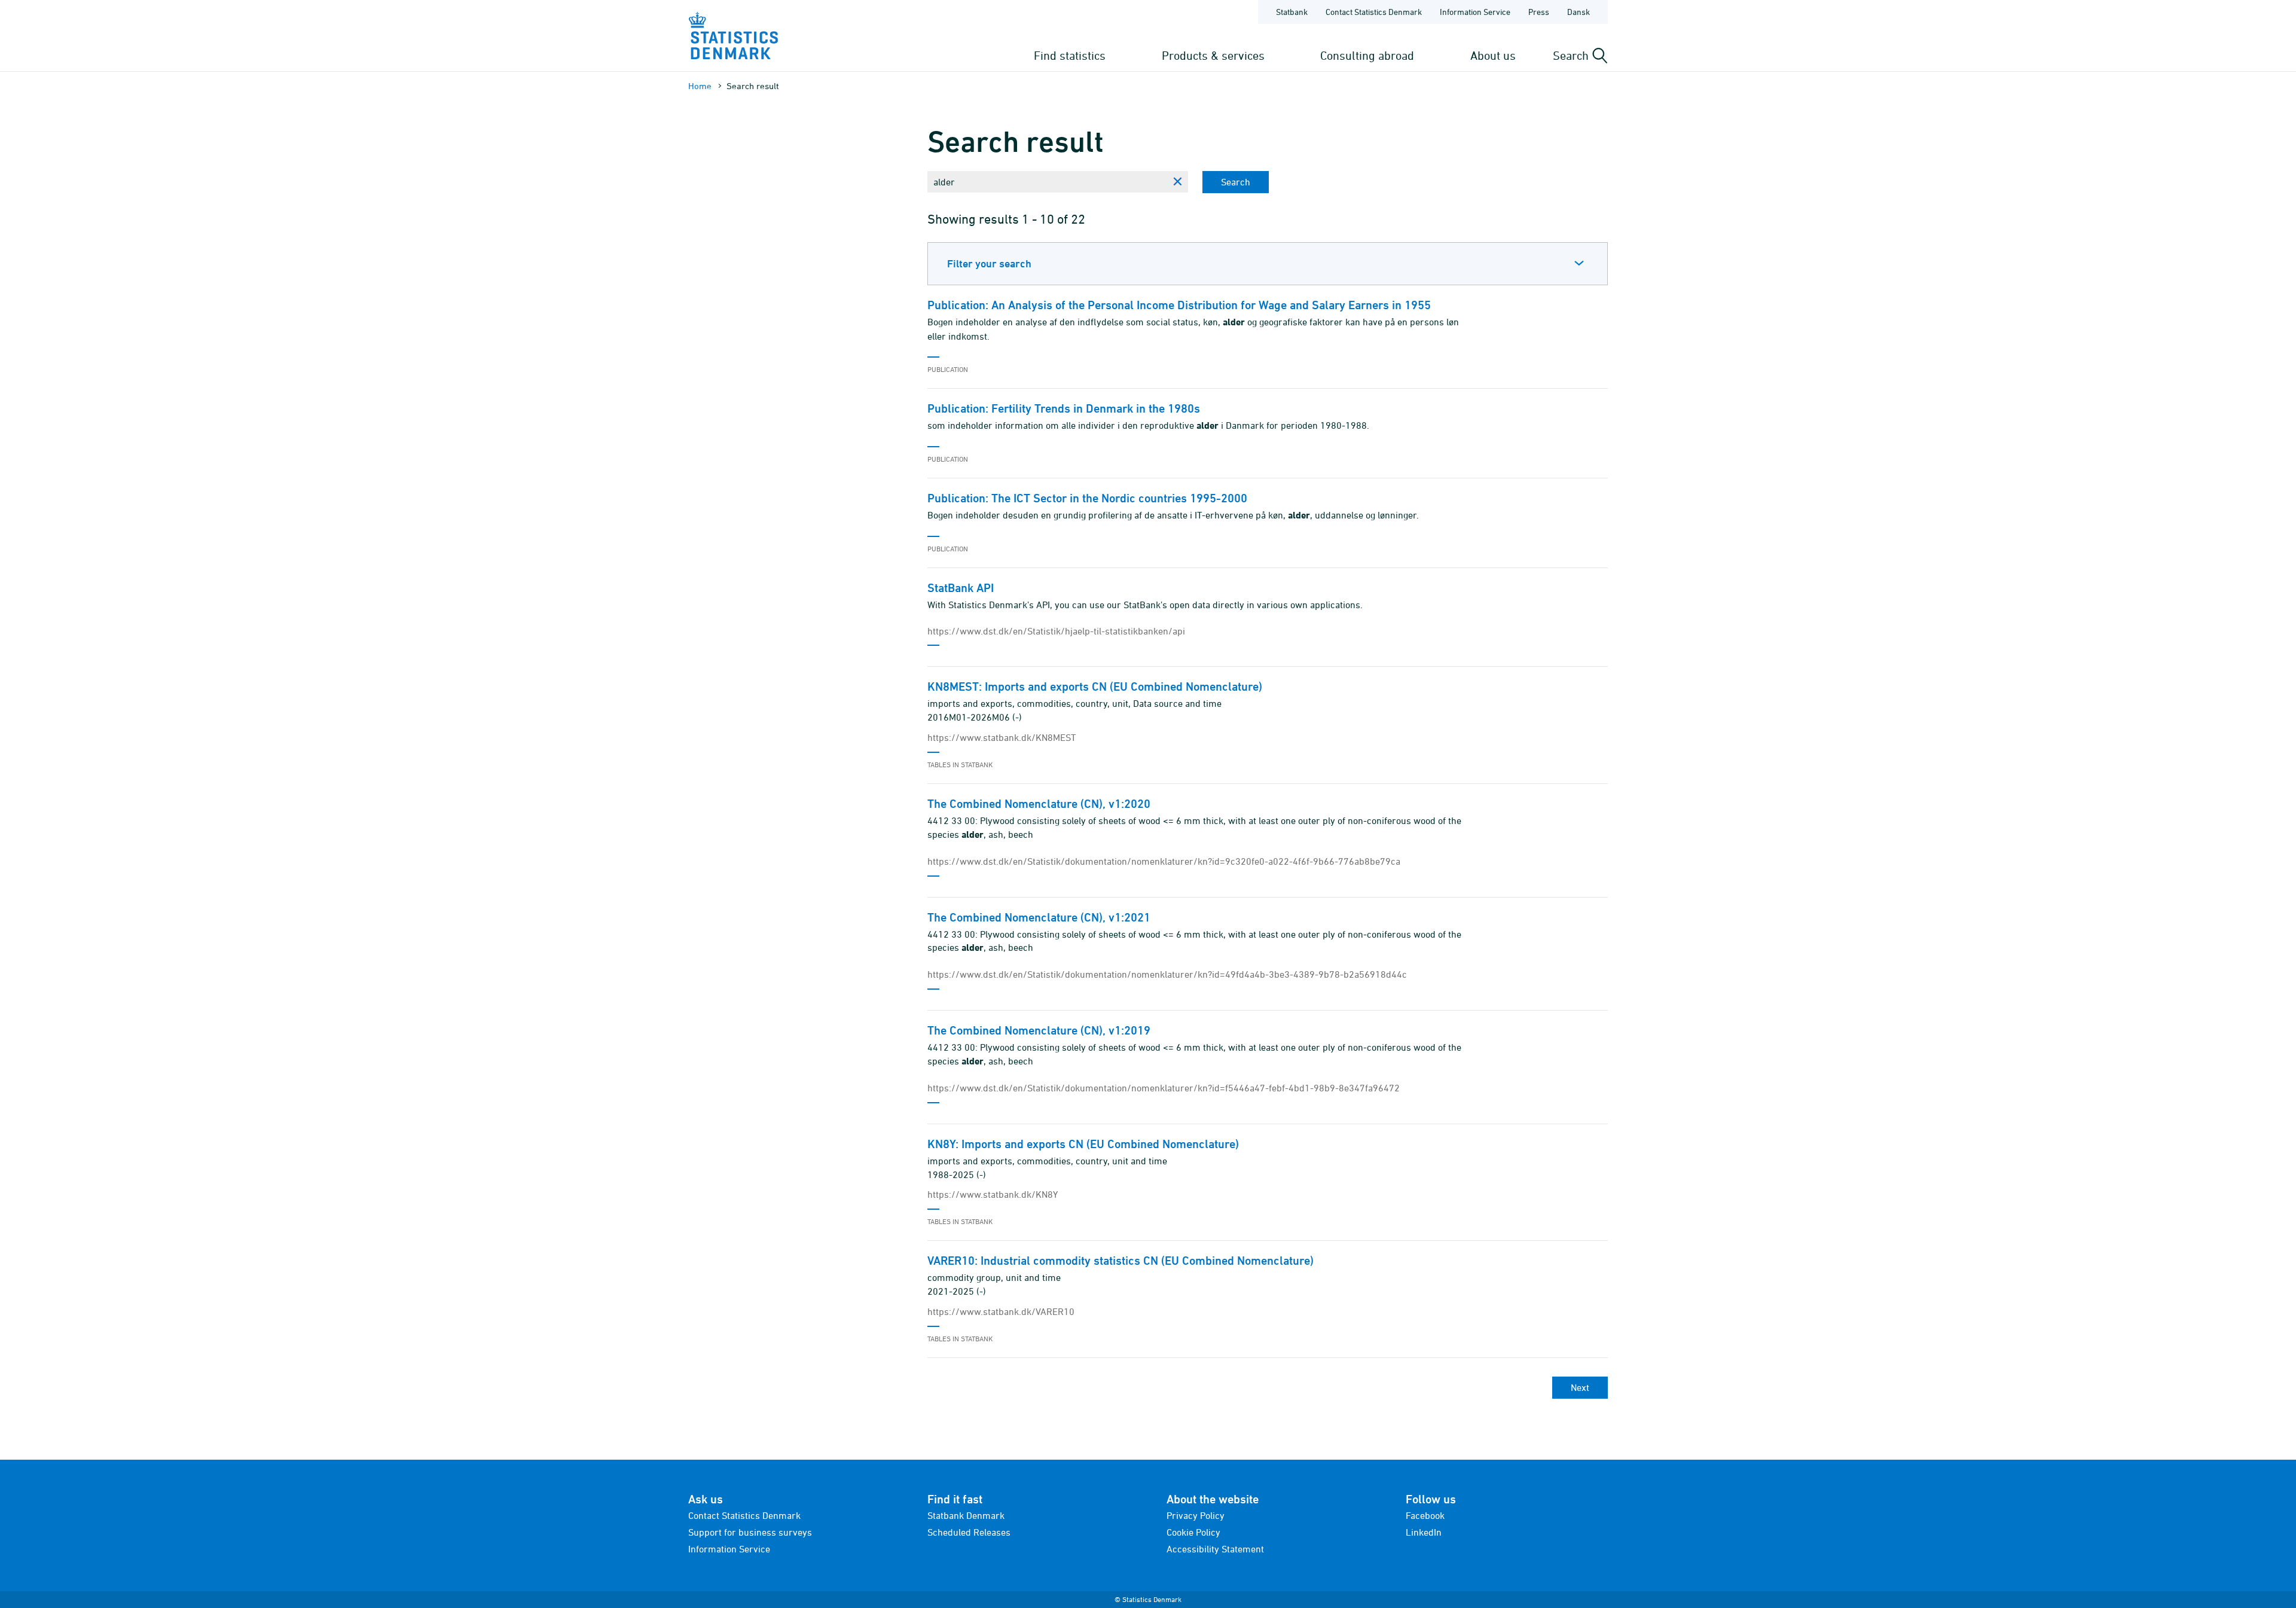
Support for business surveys (750, 1532)
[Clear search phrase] (1177, 182)
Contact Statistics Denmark (1374, 12)
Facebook (1425, 1515)
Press (1539, 12)
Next (1580, 1387)
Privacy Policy (1196, 1515)
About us (1493, 55)
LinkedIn (1424, 1532)
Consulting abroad (1367, 55)
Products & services (1213, 55)
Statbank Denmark (966, 1515)
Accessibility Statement (1215, 1549)
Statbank (1292, 12)
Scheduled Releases (969, 1532)
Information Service (1475, 12)
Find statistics (1070, 55)
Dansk (1578, 12)
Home (700, 86)
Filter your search (989, 263)
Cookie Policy (1193, 1532)
